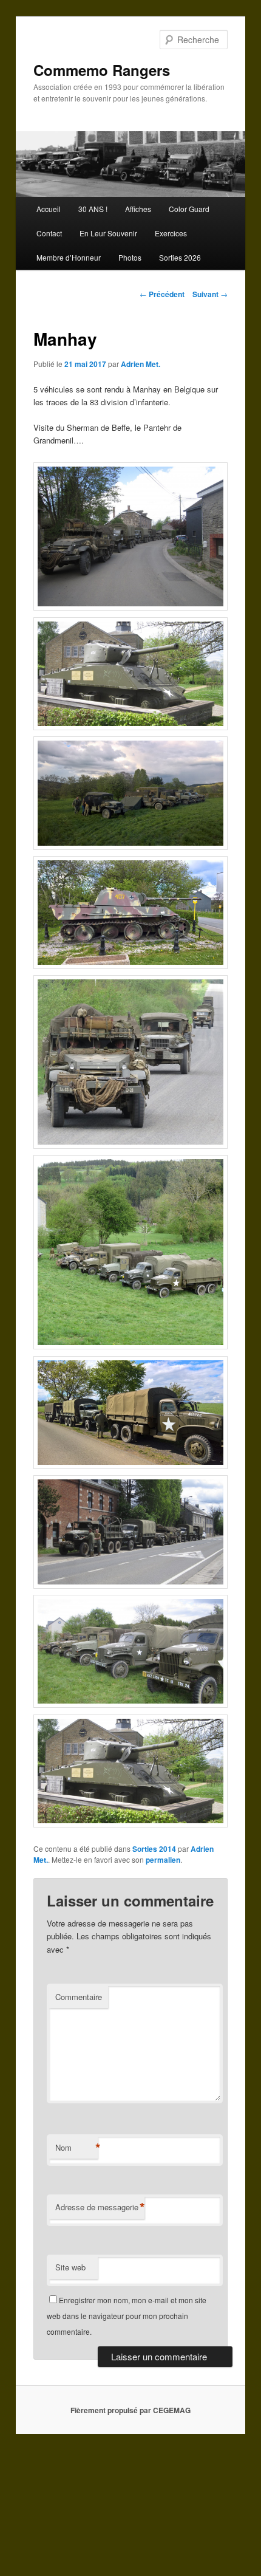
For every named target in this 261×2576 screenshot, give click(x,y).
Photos (130, 257)
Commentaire (79, 1997)
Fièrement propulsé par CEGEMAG (130, 2410)
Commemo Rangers (102, 70)
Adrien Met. (141, 364)
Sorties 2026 (180, 257)
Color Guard (189, 209)
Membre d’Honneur (69, 257)
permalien (163, 1860)
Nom (76, 2148)
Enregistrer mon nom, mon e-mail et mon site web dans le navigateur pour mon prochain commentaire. (127, 2316)
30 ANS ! (93, 209)
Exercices (171, 233)
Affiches (138, 209)
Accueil (49, 209)
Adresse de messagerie (100, 2207)
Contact (49, 233)
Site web (70, 2267)
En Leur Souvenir (108, 233)
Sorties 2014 (154, 1849)
